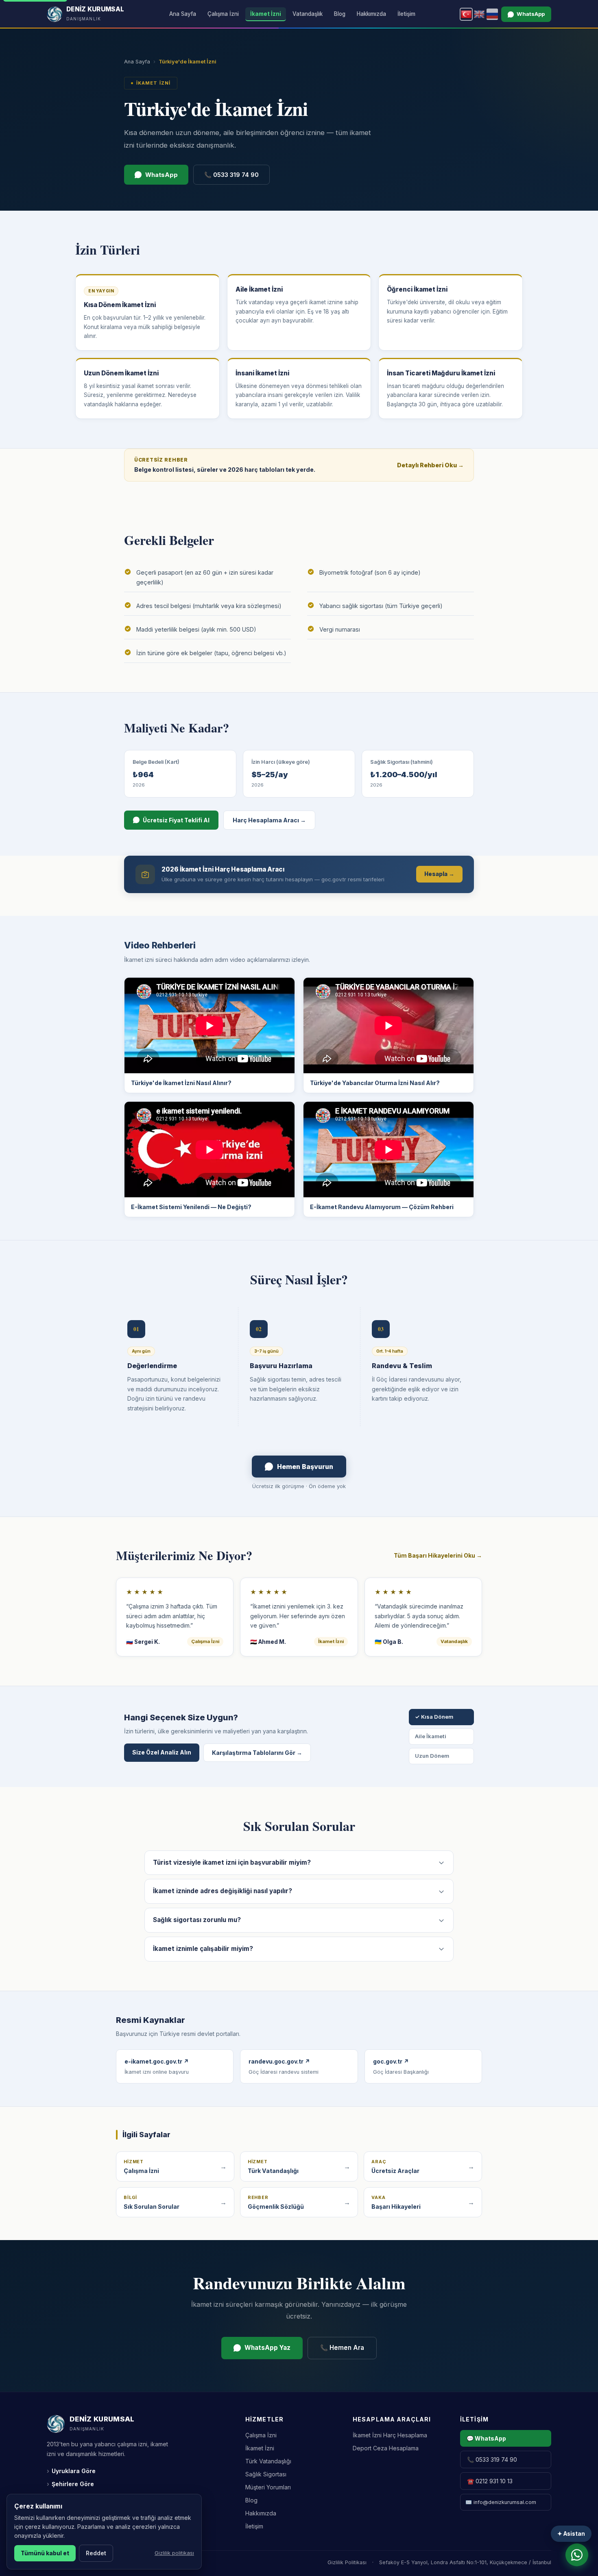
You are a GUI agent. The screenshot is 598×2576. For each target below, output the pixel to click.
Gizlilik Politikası (347, 2562)
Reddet (96, 2553)
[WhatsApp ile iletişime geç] (577, 2555)
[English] (479, 14)
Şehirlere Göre (70, 2484)
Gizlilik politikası (174, 2553)
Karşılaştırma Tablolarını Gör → (257, 1753)
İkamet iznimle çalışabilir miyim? (203, 1949)
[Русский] (492, 14)
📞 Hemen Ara (342, 2348)
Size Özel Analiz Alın (162, 1752)
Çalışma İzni (223, 14)
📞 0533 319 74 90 (231, 175)
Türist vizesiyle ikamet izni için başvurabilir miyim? (232, 1862)
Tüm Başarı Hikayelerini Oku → (438, 1555)
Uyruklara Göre (71, 2471)
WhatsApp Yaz (267, 2348)
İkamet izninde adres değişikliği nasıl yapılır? (223, 1891)
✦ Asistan (571, 2534)
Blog (340, 14)
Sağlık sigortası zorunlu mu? (197, 1920)
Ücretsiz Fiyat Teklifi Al (176, 820)
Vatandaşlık (308, 14)
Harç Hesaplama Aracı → (269, 820)
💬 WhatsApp (486, 2438)
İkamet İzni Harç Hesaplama (390, 2435)
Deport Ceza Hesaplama (386, 2448)
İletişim (406, 14)
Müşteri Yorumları (268, 2487)
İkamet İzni (266, 14)
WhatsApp (531, 14)
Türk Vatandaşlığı (268, 2461)
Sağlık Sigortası (266, 2474)
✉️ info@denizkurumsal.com (501, 2502)
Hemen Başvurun (305, 1467)
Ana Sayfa (183, 14)
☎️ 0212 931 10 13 (490, 2481)
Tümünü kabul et (45, 2553)
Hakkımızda (371, 14)
